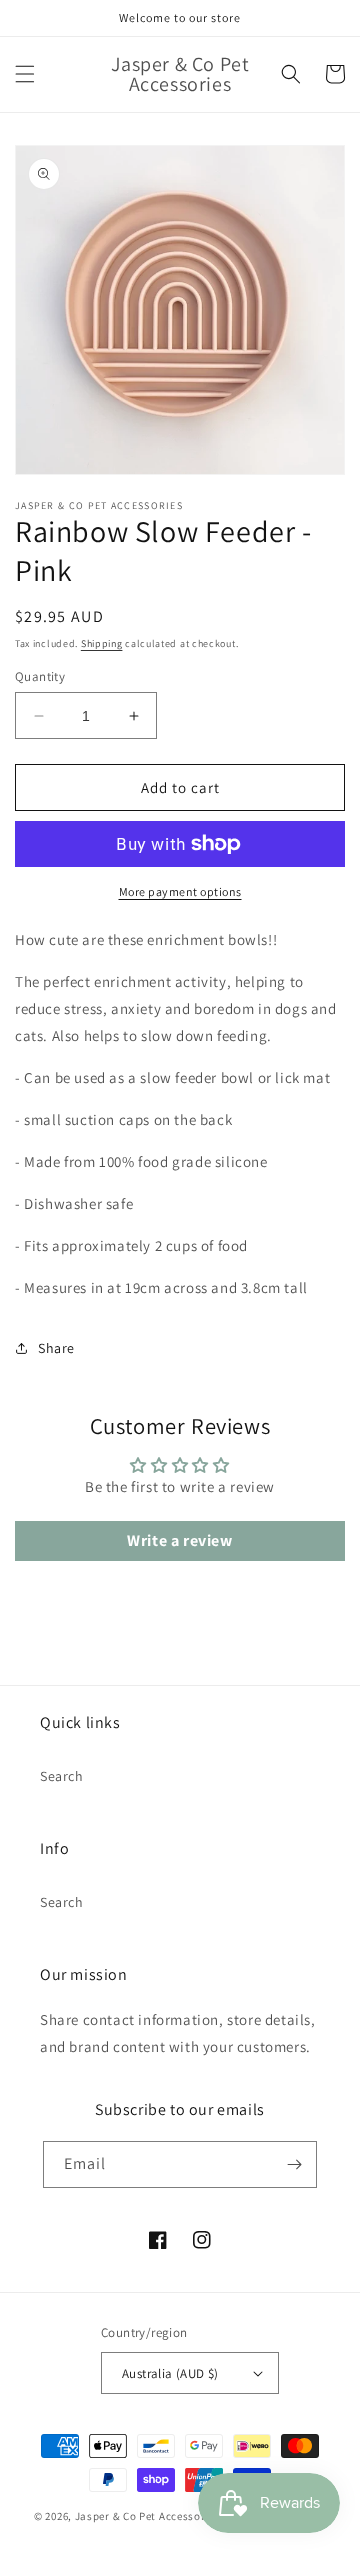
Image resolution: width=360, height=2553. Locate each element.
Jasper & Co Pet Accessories (149, 2516)
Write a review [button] (179, 1540)
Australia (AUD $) (170, 2373)
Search (62, 1776)
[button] (25, 74)
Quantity (40, 676)
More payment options (180, 891)
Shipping (102, 643)
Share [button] (56, 1348)
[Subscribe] (294, 2164)
